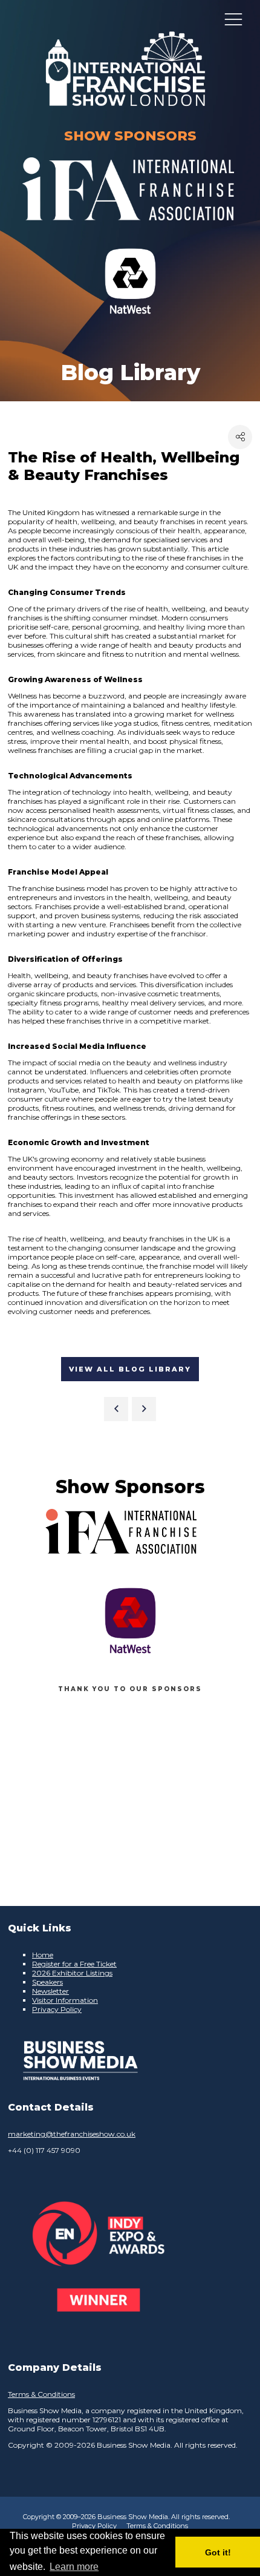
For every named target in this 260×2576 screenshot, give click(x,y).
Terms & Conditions (41, 2394)
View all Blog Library (130, 1369)
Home (43, 1955)
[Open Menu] (233, 19)
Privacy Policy (57, 2009)
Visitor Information (65, 2000)
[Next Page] (144, 1409)
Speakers (47, 1982)
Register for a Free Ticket (74, 1964)
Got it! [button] (218, 2552)
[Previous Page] (116, 1409)
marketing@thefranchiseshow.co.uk (72, 2134)
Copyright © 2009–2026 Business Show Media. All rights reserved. (126, 2517)
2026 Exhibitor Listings (72, 1973)
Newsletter (50, 1991)
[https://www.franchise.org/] (128, 228)
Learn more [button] (74, 2567)
